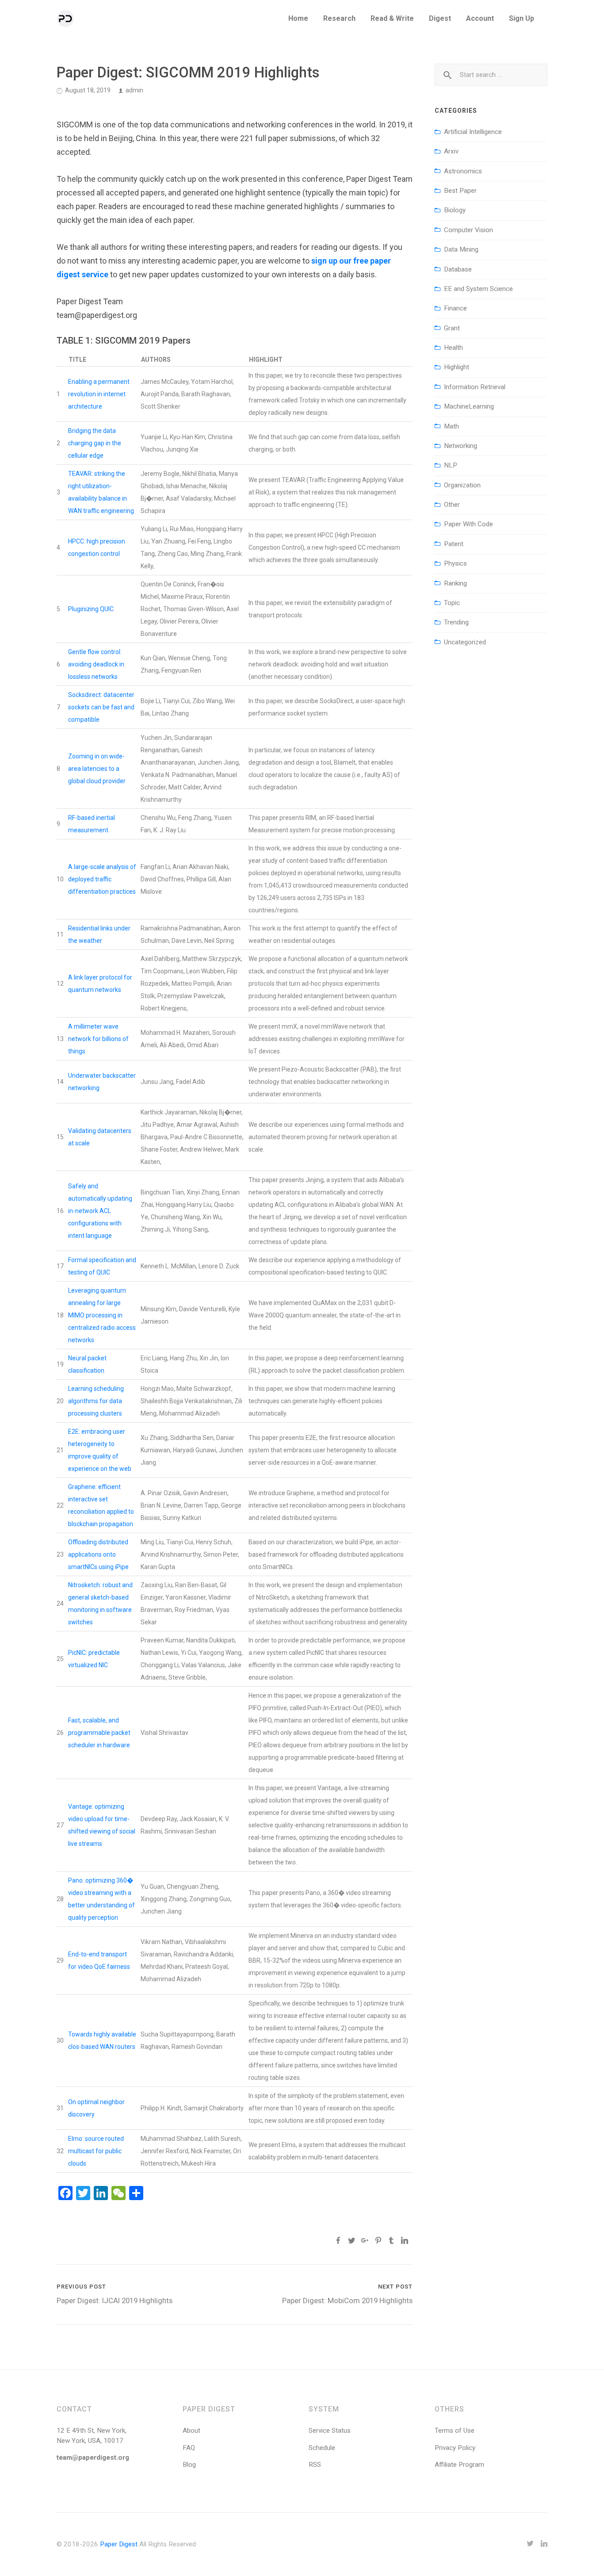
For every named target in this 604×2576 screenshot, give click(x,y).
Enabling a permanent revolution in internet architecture (99, 394)
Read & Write (392, 18)
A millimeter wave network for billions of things (98, 1039)
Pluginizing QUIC (91, 609)
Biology (455, 210)
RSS (315, 2465)
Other (452, 505)
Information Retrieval (475, 387)
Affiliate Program (459, 2465)
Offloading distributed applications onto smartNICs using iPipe (98, 1554)
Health (453, 348)
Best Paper (460, 191)
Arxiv (451, 151)
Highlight (457, 367)
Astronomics (463, 171)
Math (451, 426)
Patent (454, 544)
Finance (455, 308)
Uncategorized (465, 642)
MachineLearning (469, 406)
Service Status (330, 2431)
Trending (456, 622)
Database (458, 269)
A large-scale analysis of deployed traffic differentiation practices (102, 879)
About (191, 2431)
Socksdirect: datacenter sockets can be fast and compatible (101, 707)
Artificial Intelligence (473, 132)
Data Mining (461, 249)
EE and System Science (478, 289)
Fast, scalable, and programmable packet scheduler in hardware (99, 1733)
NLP (451, 465)
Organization (462, 485)
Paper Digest (119, 2544)
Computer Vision (468, 230)
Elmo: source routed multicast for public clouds (96, 2151)
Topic (452, 603)
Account (480, 18)
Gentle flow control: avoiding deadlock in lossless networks (96, 664)
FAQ (189, 2448)
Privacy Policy (455, 2448)
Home (298, 18)
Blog (189, 2465)
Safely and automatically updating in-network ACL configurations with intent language (100, 1211)
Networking (461, 446)
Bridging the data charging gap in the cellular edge (95, 443)
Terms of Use (455, 2431)
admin (134, 90)
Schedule (322, 2448)
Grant (452, 328)
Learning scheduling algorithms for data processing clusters (96, 1401)
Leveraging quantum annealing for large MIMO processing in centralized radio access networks (102, 1315)
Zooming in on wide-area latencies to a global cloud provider (97, 769)
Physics (455, 563)
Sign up (522, 18)
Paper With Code (468, 524)
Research (339, 18)
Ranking (455, 583)
